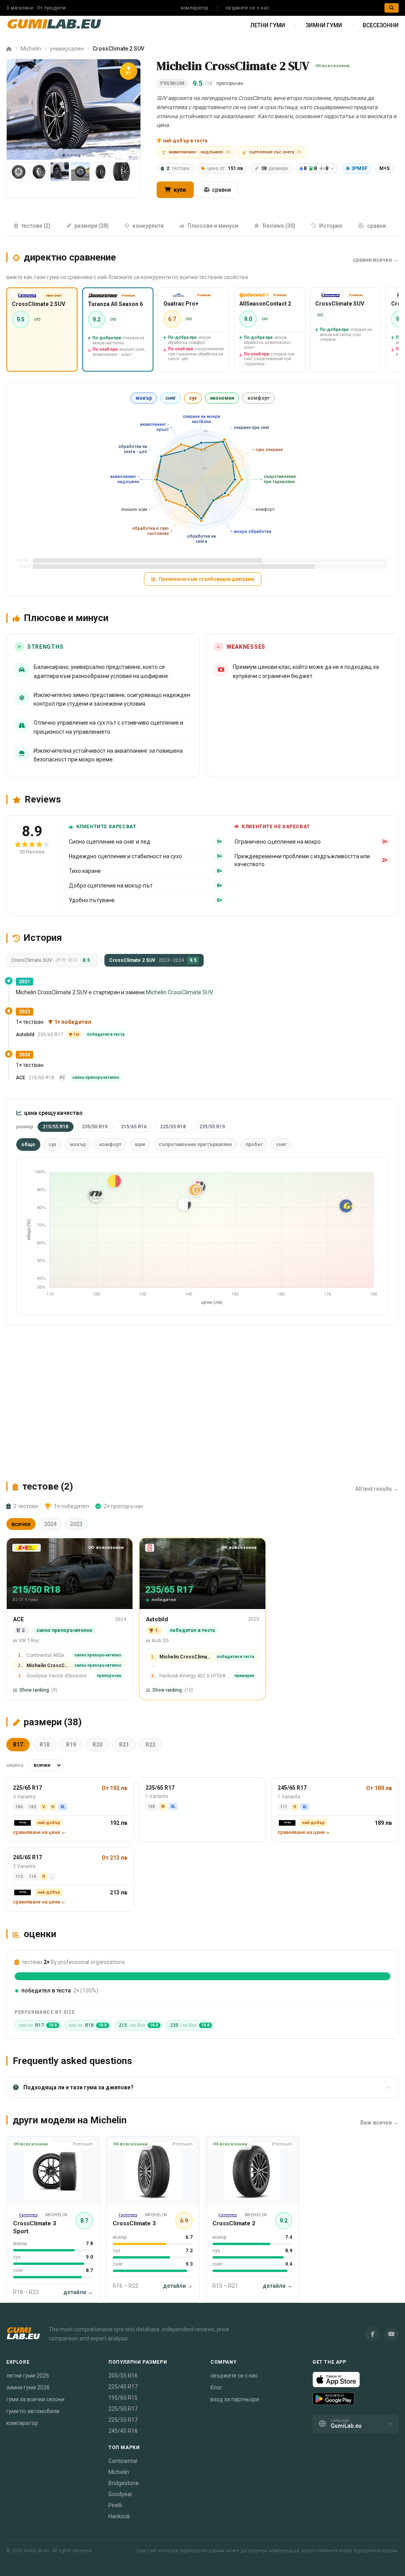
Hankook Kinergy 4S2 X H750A (192, 1676)
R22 (150, 1745)
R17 (18, 1745)
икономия (222, 398)
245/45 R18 (123, 2431)
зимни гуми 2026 (28, 2387)
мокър (144, 398)
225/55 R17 (123, 2420)
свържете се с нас (247, 8)
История (331, 226)
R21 (124, 1745)
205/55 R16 (123, 2376)
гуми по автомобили (33, 2411)
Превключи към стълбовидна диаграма (206, 579)
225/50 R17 (123, 2409)
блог (216, 2387)
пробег (254, 1144)
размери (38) (92, 226)
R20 (97, 1745)
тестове (178, 168)
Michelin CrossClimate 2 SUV (48, 1666)
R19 (71, 1745)
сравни (221, 190)
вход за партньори (235, 2399)
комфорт (259, 398)
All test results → (377, 1489)
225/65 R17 (27, 1788)
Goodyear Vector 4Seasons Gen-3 (59, 1676)
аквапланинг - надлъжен (200, 152)
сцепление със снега (275, 152)
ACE (21, 1078)
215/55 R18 (56, 1127)
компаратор (195, 8)
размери (274, 168)
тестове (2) (36, 226)
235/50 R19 (95, 1127)
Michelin (31, 49)
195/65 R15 (123, 2398)
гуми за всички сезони (35, 2399)
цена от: (225, 168)
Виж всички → (379, 2123)
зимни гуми (324, 25)
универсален (67, 49)
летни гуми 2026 (28, 2376)
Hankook (119, 2516)
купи (179, 190)
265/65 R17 (27, 1857)
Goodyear (120, 2494)
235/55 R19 (212, 1127)
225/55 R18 (173, 1127)
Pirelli (115, 2505)
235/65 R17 (160, 1788)
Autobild (25, 1035)
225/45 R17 (123, 2387)
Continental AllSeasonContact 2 (48, 1655)
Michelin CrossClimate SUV (179, 992)
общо (28, 1144)
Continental (123, 2461)
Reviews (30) (279, 226)
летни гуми (268, 25)
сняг (170, 398)
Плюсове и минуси (213, 226)
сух (193, 398)
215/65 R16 (134, 1127)
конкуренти (148, 226)
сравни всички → (376, 260)
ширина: (15, 1765)
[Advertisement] (202, 1403)
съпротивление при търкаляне (195, 1144)
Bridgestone (124, 2483)
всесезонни (381, 25)
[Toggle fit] (133, 152)
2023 (76, 1524)
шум (140, 1144)
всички (21, 1524)
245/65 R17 (292, 1788)
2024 (50, 1524)
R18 (44, 1745)
